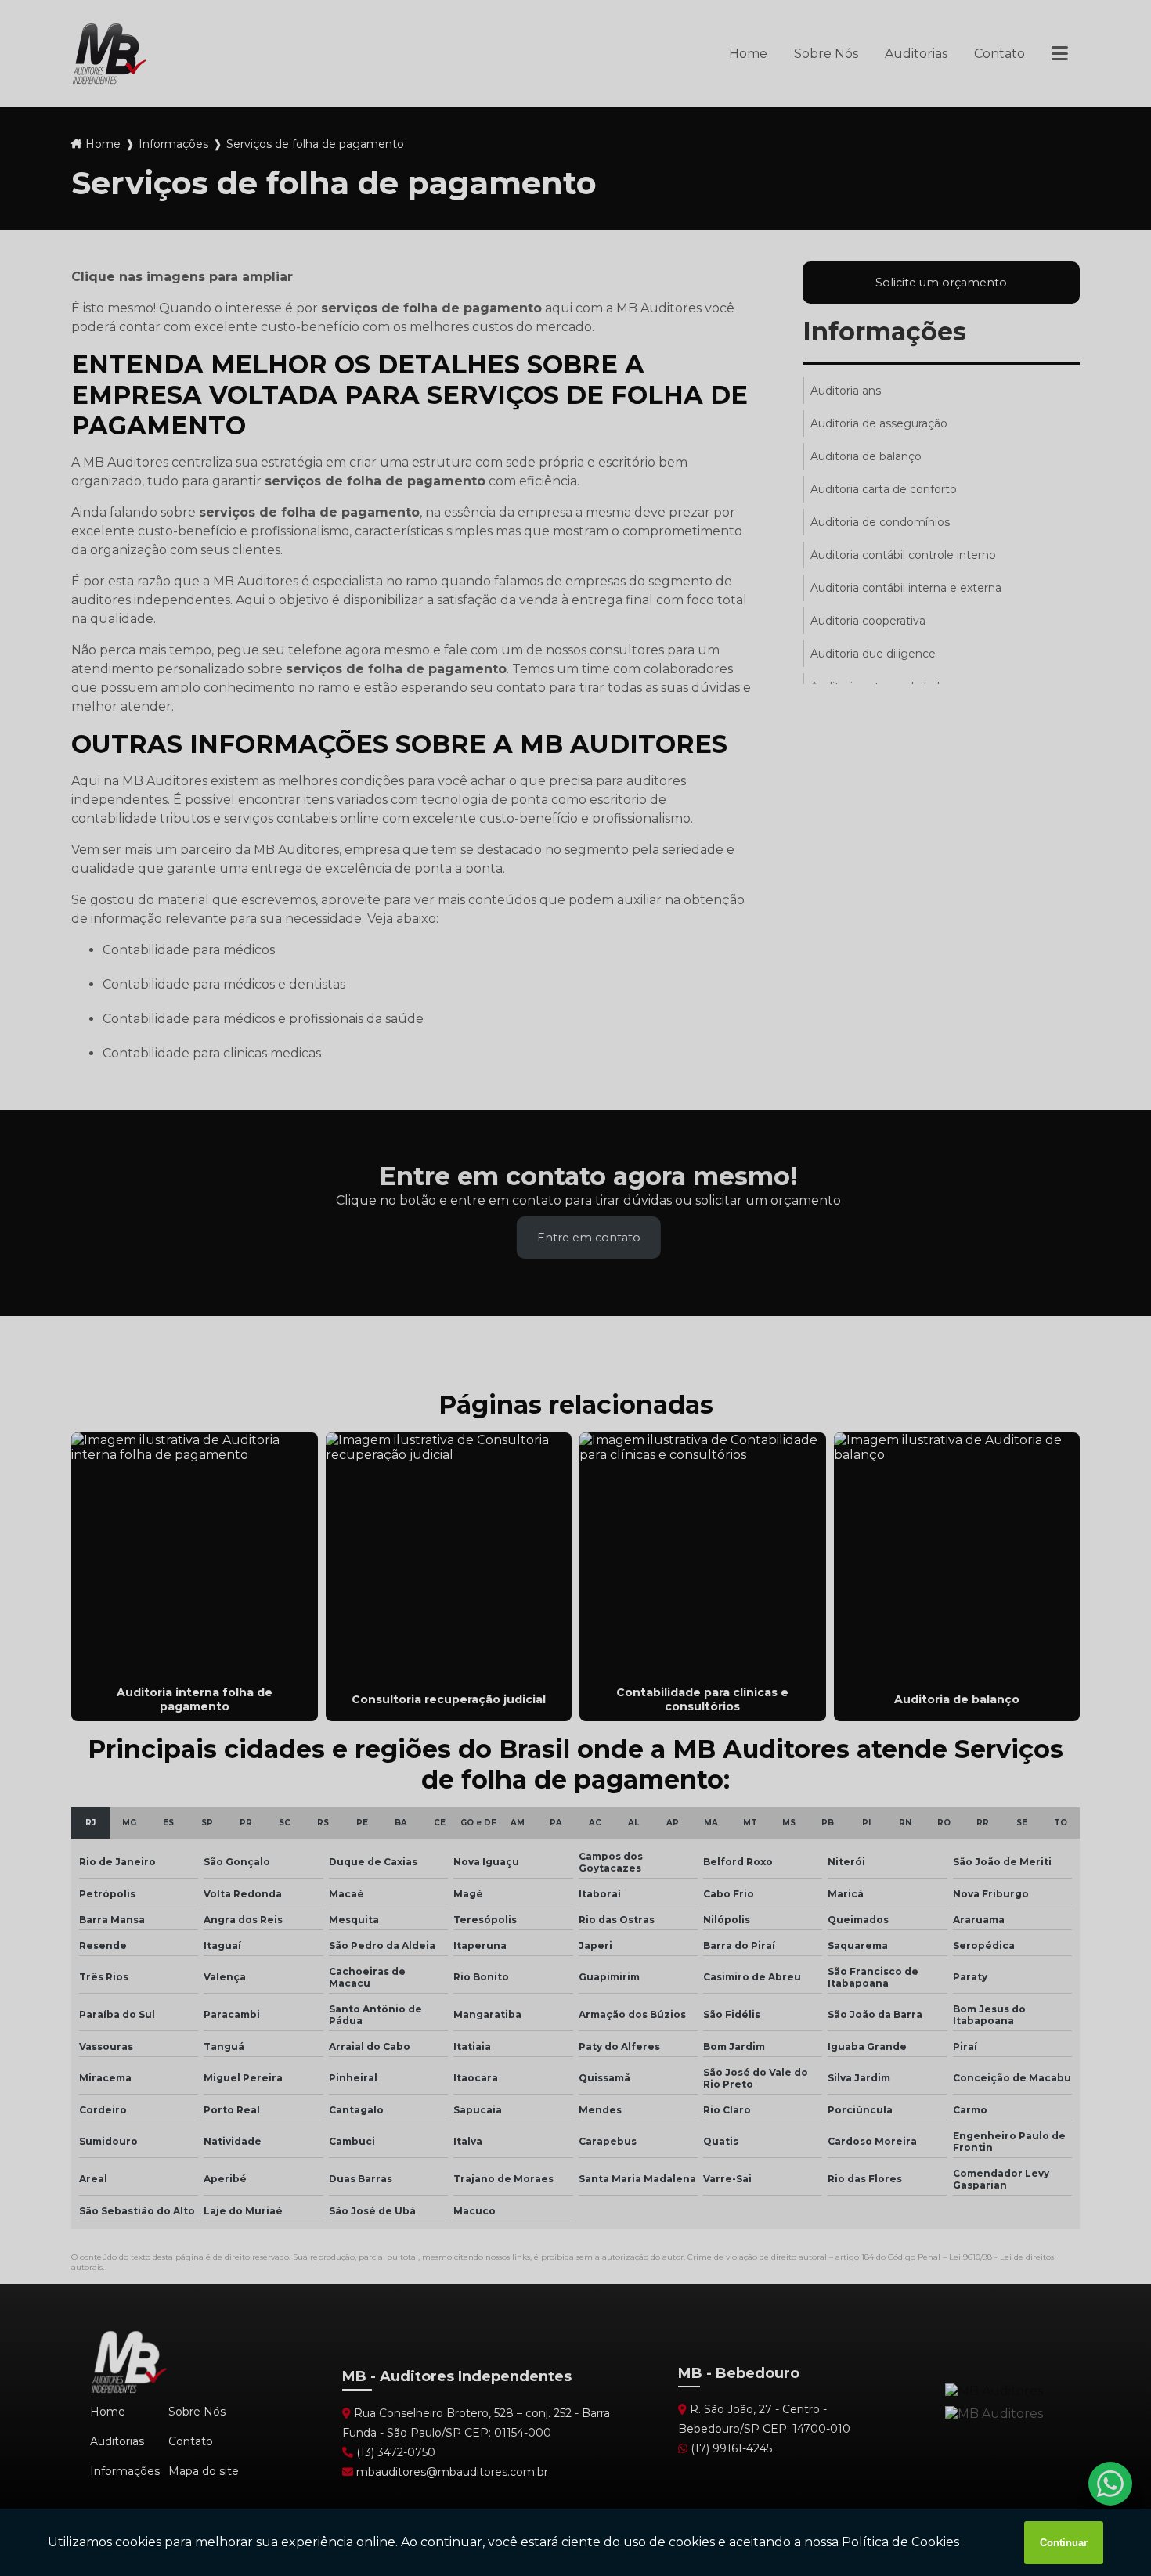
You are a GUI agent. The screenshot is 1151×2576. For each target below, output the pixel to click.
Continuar (1064, 2543)
